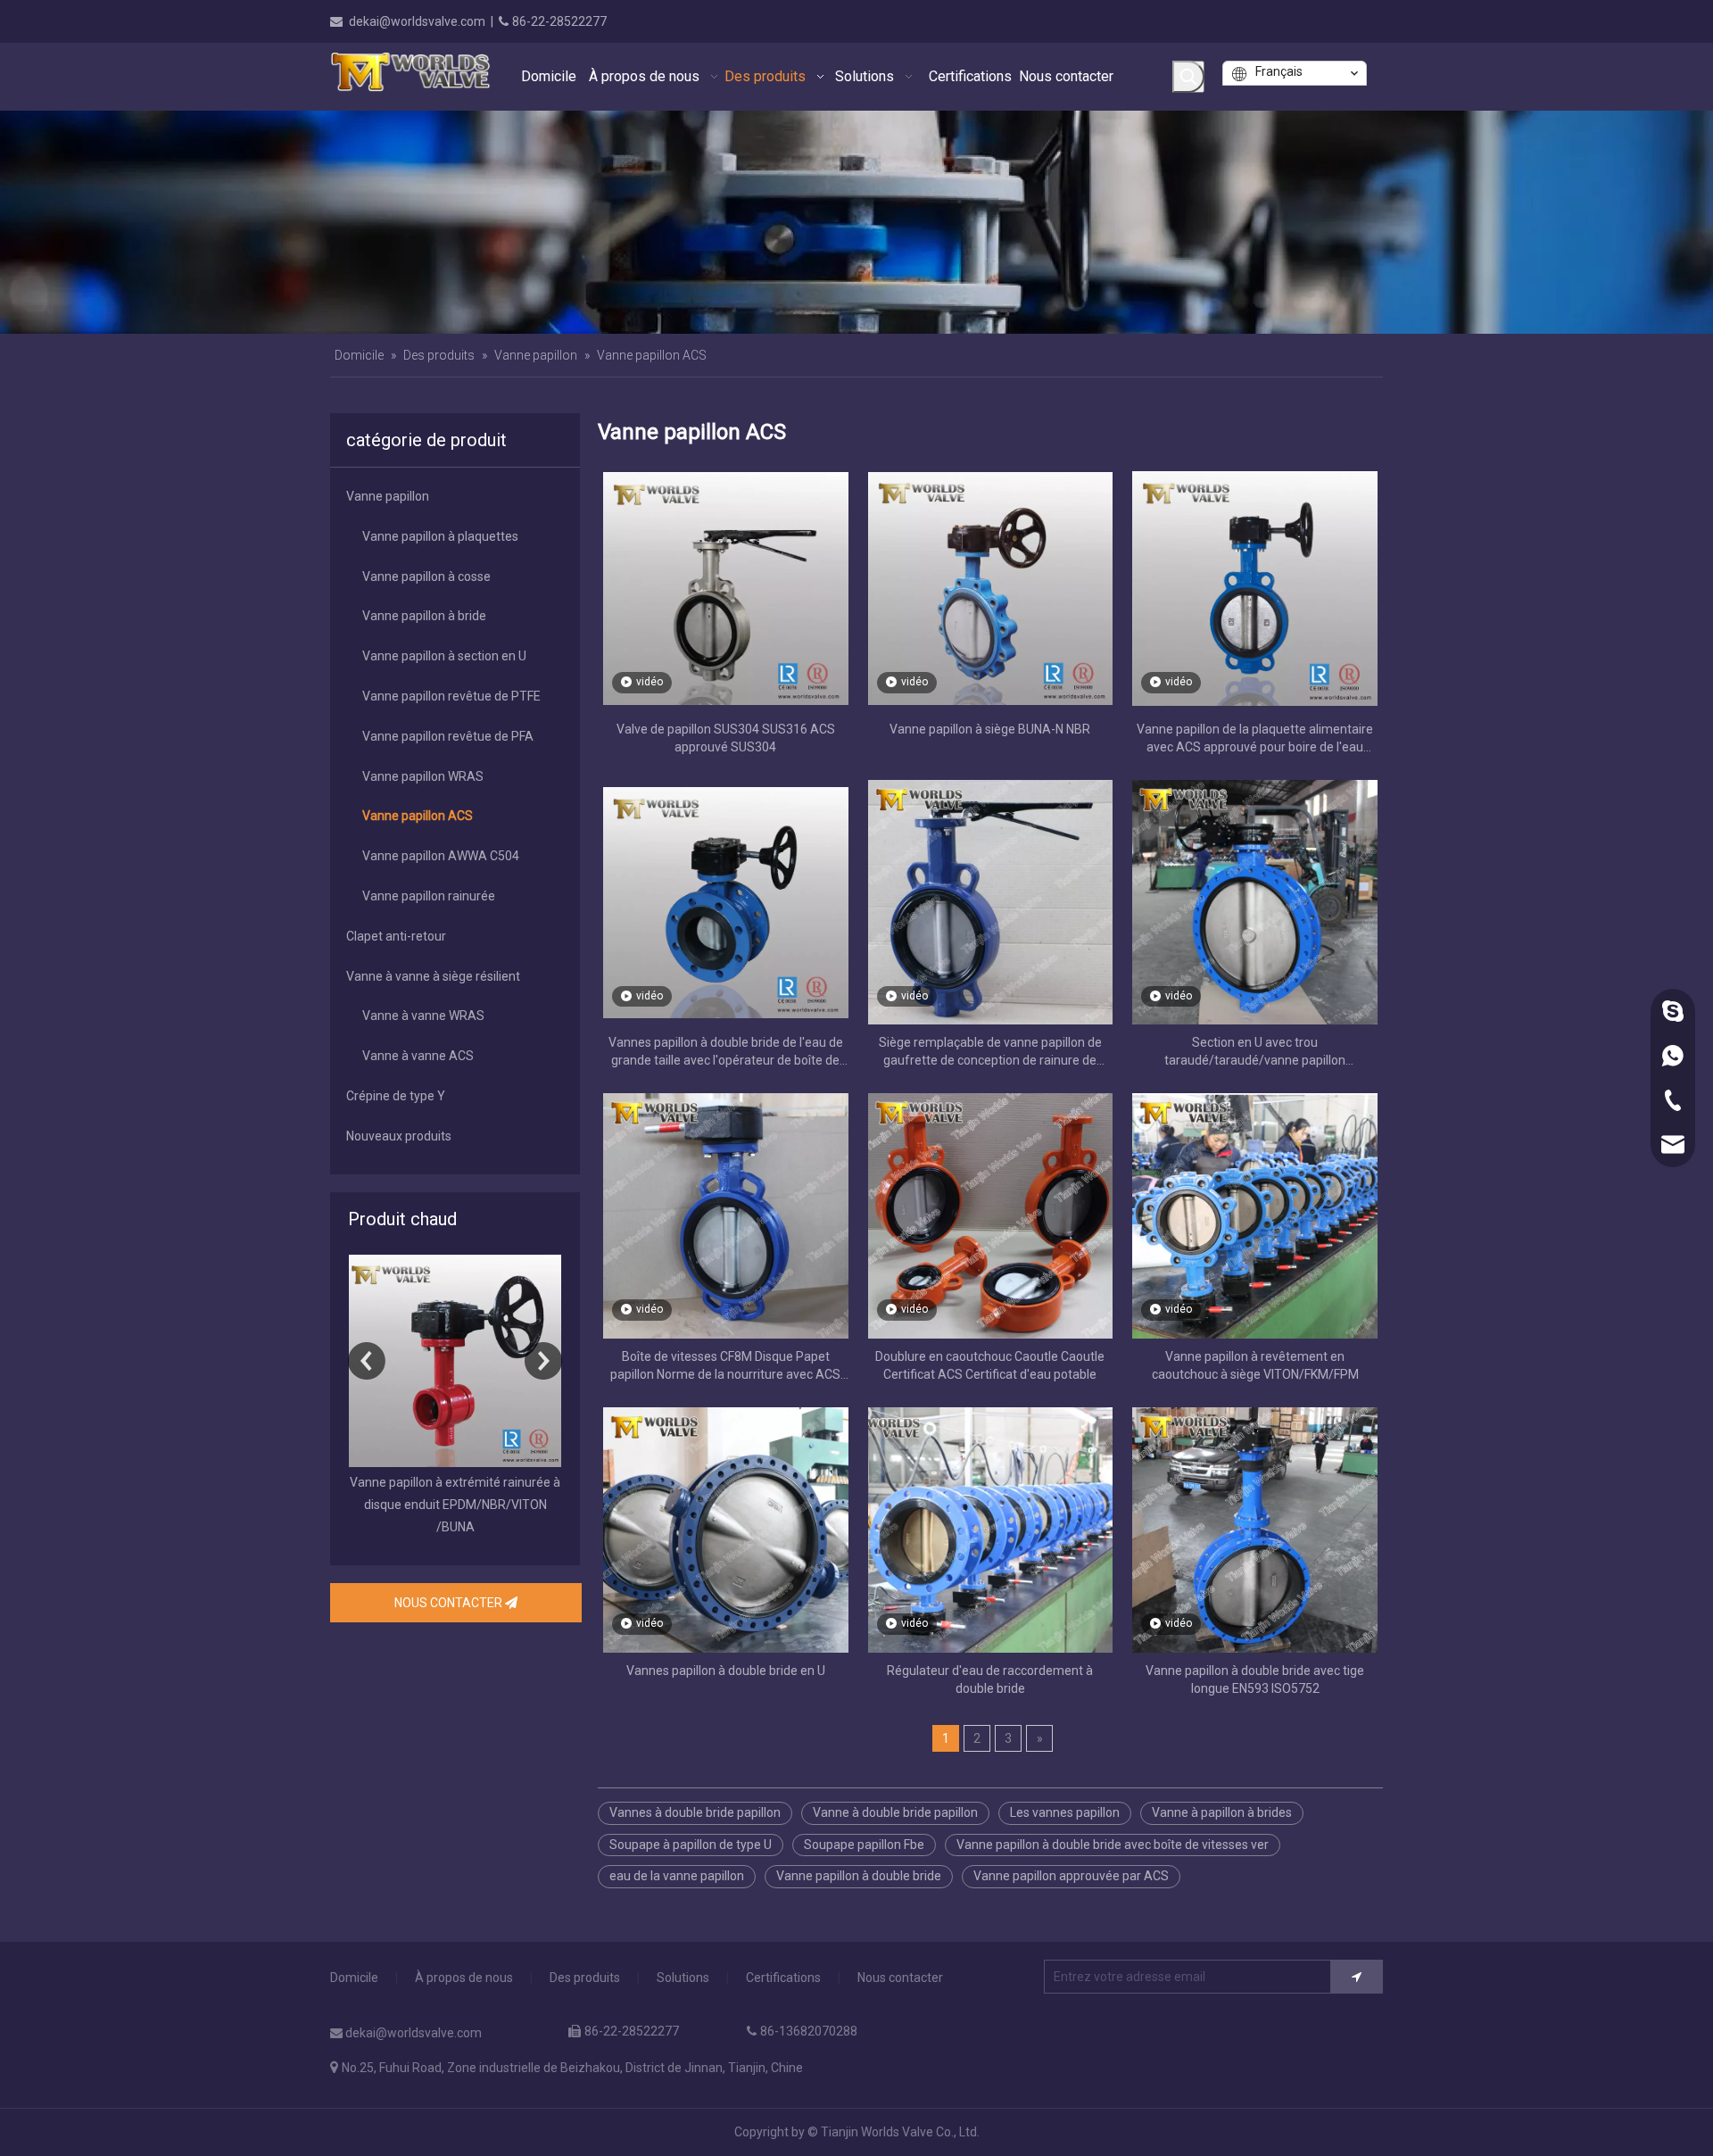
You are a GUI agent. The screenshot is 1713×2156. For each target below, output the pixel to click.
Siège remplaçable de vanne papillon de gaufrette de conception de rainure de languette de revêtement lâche (990, 1052)
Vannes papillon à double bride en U (726, 1671)
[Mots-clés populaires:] (1188, 77)
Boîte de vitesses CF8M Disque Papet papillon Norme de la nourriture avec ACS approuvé (725, 1366)
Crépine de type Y (396, 1096)
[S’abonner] (1357, 1977)
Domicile (354, 1978)
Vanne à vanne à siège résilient (433, 976)
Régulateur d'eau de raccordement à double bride (990, 1679)
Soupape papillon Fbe (864, 1845)
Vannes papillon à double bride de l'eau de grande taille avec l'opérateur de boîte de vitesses (726, 1052)
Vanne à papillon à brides (1222, 1812)
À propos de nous (464, 1978)
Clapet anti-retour (396, 936)
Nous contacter (900, 1978)
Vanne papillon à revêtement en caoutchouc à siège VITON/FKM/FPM (1255, 1365)
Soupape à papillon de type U (691, 1845)
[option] (455, 1397)
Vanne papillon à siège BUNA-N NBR (990, 729)
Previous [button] (367, 1361)
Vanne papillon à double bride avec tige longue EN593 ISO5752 (1255, 1679)
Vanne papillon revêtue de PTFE (451, 696)
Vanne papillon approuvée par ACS (1071, 1876)
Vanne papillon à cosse (426, 576)
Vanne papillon (388, 496)
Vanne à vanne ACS (418, 1056)
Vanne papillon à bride (424, 616)
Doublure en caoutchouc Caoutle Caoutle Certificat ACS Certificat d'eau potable (990, 1365)
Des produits (585, 1978)
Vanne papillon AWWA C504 (441, 856)
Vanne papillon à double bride (859, 1876)
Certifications (783, 1978)
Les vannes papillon (1065, 1812)
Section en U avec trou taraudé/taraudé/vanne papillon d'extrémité (1255, 1052)
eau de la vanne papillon (677, 1876)
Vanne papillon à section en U (444, 656)
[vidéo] (726, 587)
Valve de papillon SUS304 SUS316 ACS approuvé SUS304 (726, 738)
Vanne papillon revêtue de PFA (448, 736)
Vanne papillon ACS (418, 816)
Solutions (683, 1978)
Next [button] (543, 1361)
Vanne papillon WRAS (423, 776)
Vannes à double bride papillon (695, 1812)
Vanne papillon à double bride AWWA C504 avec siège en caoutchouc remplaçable (455, 1505)
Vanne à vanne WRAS (423, 1016)
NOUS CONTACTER (450, 1603)
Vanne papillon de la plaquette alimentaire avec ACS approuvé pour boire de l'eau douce (1255, 739)
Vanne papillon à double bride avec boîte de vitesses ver (1113, 1845)
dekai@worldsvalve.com (417, 21)
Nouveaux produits (399, 1136)
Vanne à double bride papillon (895, 1812)
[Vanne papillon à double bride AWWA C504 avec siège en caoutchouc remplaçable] (455, 1361)
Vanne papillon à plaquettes (440, 536)
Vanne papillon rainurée (429, 896)
